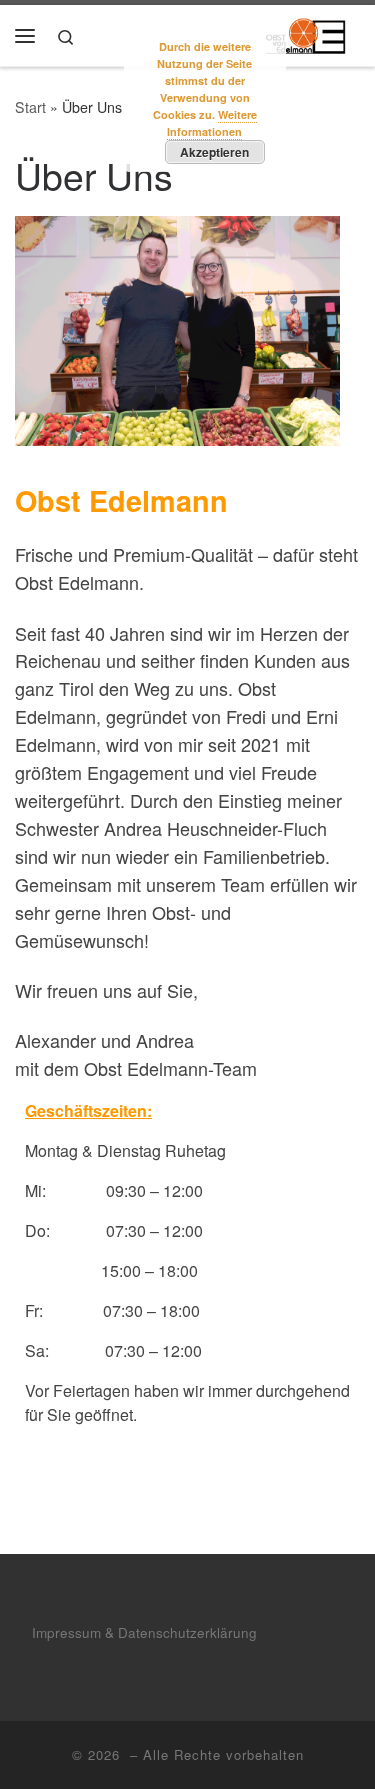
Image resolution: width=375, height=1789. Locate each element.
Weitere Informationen (212, 123)
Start (30, 107)
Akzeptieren (214, 152)
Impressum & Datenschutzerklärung (144, 1632)
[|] (305, 32)
